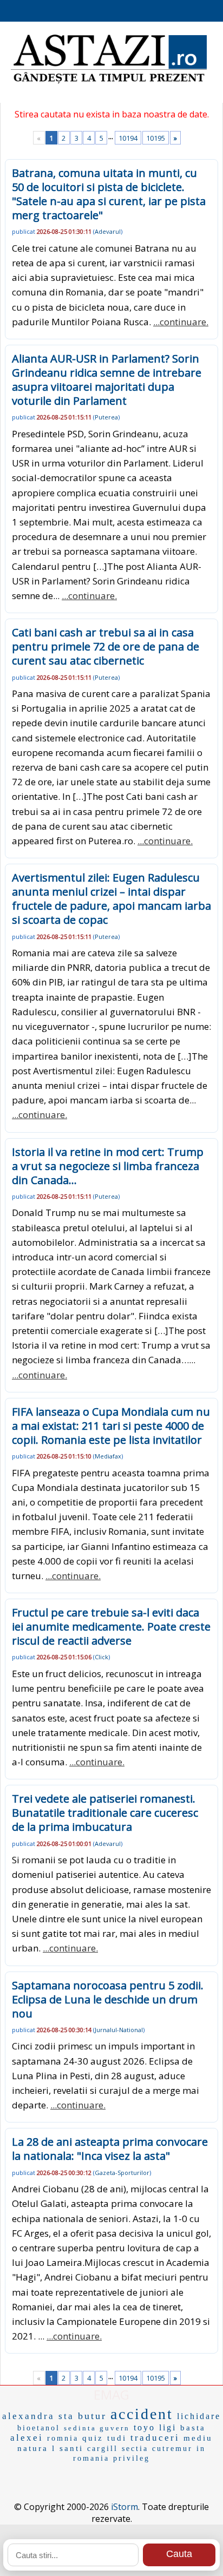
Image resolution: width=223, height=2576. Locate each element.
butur (92, 2416)
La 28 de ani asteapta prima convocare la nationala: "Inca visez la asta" (110, 2149)
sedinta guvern (97, 2428)
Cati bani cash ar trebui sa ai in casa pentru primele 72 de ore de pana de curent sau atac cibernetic (106, 646)
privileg (132, 2458)
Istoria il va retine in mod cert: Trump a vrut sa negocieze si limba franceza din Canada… (108, 1166)
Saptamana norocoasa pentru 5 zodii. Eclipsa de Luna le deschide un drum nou (108, 1999)
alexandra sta (38, 2416)
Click (101, 1657)
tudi (117, 2438)
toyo (145, 2427)
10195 (156, 138)
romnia (63, 2438)
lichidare (199, 2416)
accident (142, 2414)
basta (193, 2428)
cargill (103, 2449)
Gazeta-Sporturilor (122, 2173)
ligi (168, 2427)
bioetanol (39, 2428)
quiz (93, 2438)
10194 (128, 138)
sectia (135, 2449)
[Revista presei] (109, 82)
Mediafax (108, 1456)
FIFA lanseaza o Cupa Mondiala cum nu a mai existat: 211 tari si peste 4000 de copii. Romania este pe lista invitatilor (111, 1426)
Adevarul (108, 231)
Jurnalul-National (119, 2030)
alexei (27, 2438)
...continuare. (181, 322)
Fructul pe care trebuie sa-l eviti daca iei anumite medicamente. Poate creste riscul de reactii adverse (111, 1627)
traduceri (155, 2438)
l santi (68, 2448)
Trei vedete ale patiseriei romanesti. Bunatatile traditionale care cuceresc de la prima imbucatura (105, 1813)
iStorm (124, 2507)
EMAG (111, 2394)
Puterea (106, 417)
